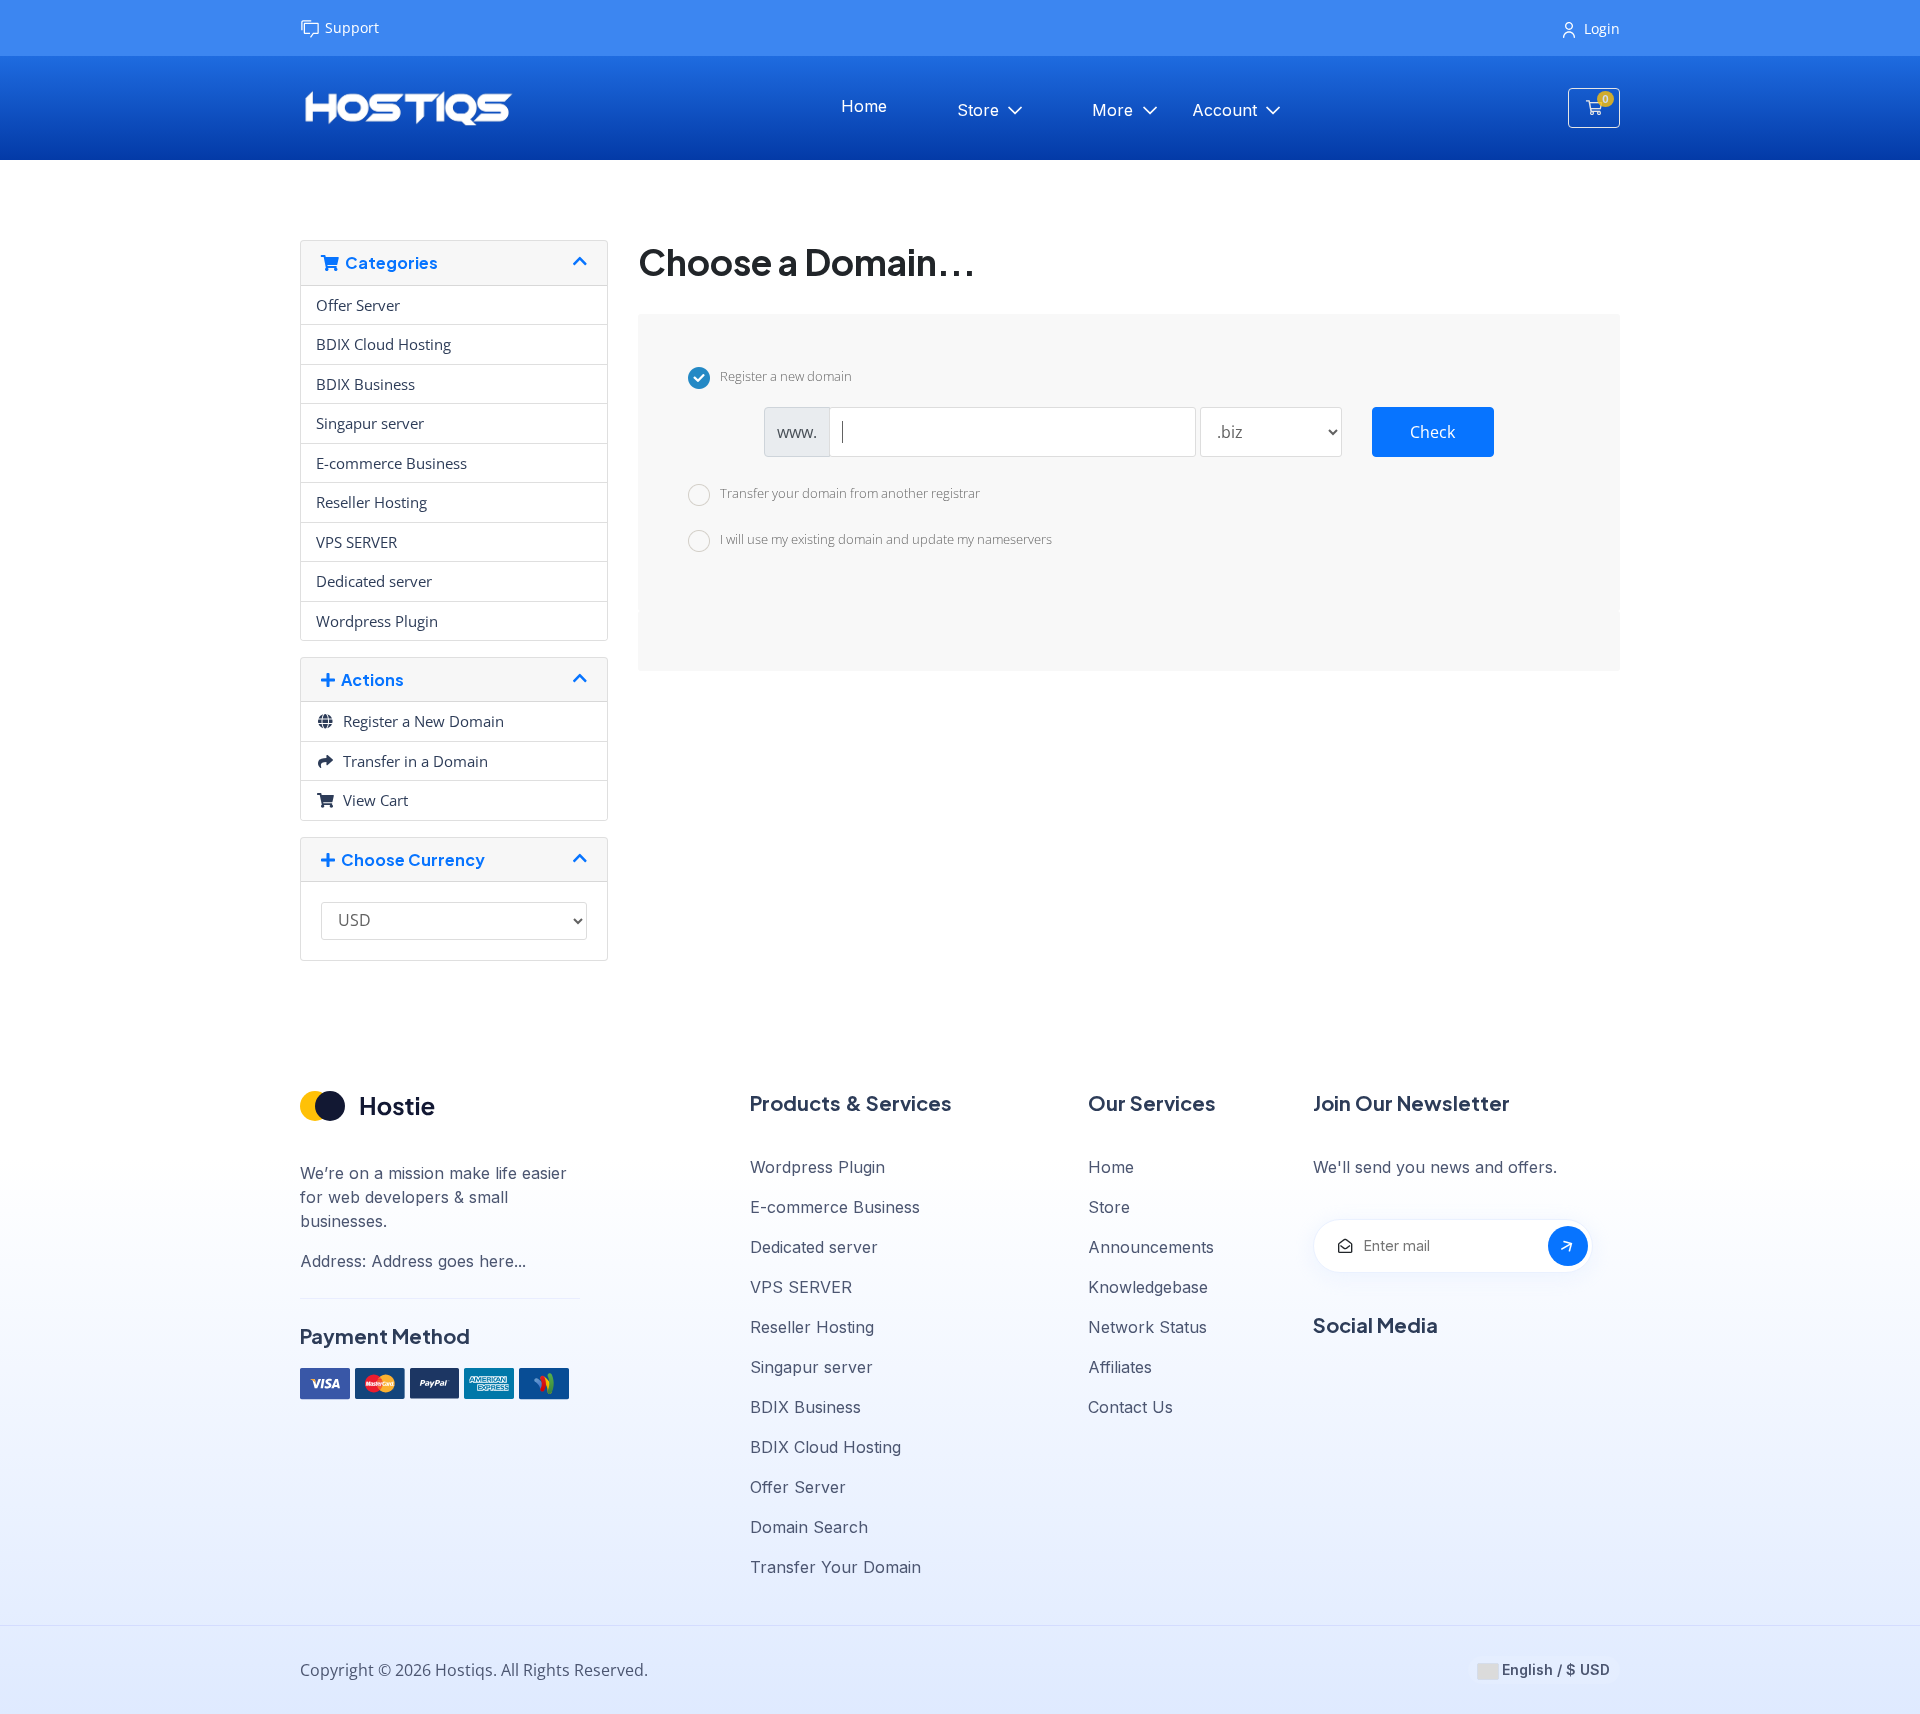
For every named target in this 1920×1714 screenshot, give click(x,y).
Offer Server (358, 305)
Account (1227, 110)
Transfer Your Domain (835, 1567)
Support (352, 27)
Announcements (1151, 1247)
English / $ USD (1554, 1669)
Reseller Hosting (371, 502)
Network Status (1147, 1327)
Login (1602, 28)
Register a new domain (786, 377)
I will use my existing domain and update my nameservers (886, 540)
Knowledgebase (1148, 1287)
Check (1432, 432)
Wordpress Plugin (377, 621)
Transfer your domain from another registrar (850, 493)
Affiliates (1120, 1367)
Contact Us (1130, 1407)
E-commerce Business (391, 463)
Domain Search (809, 1527)
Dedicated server (374, 581)
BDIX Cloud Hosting (383, 344)
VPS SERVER (356, 542)
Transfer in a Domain (411, 761)
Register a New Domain (419, 721)
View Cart (371, 800)
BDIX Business (365, 384)
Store (980, 110)
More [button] (1115, 110)
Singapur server (370, 423)
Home (864, 106)
